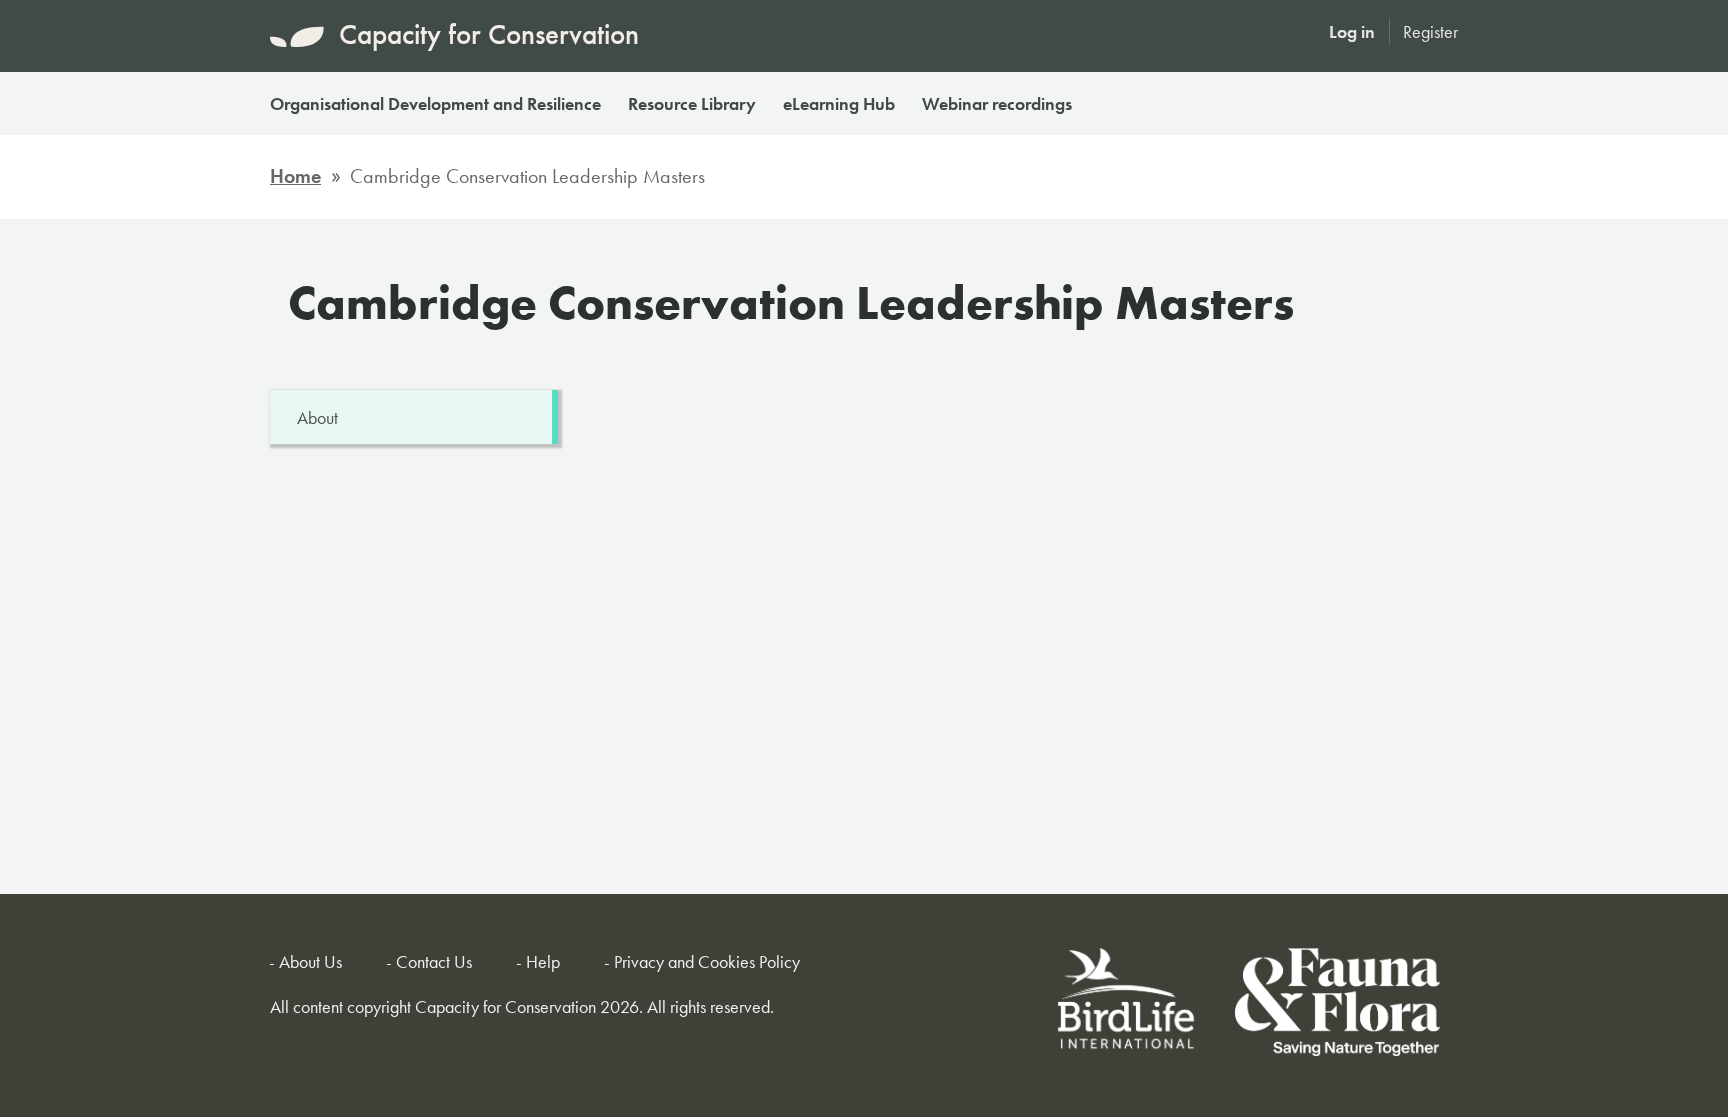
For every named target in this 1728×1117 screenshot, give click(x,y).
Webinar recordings (997, 103)
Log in (1352, 31)
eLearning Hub (839, 103)
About (317, 417)
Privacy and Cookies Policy (707, 961)
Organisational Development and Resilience (435, 103)
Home (295, 176)
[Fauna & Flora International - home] (1337, 1005)
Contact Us (434, 961)
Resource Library (692, 103)
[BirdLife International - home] (1127, 1005)
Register (1430, 31)
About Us (310, 961)
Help (543, 961)
